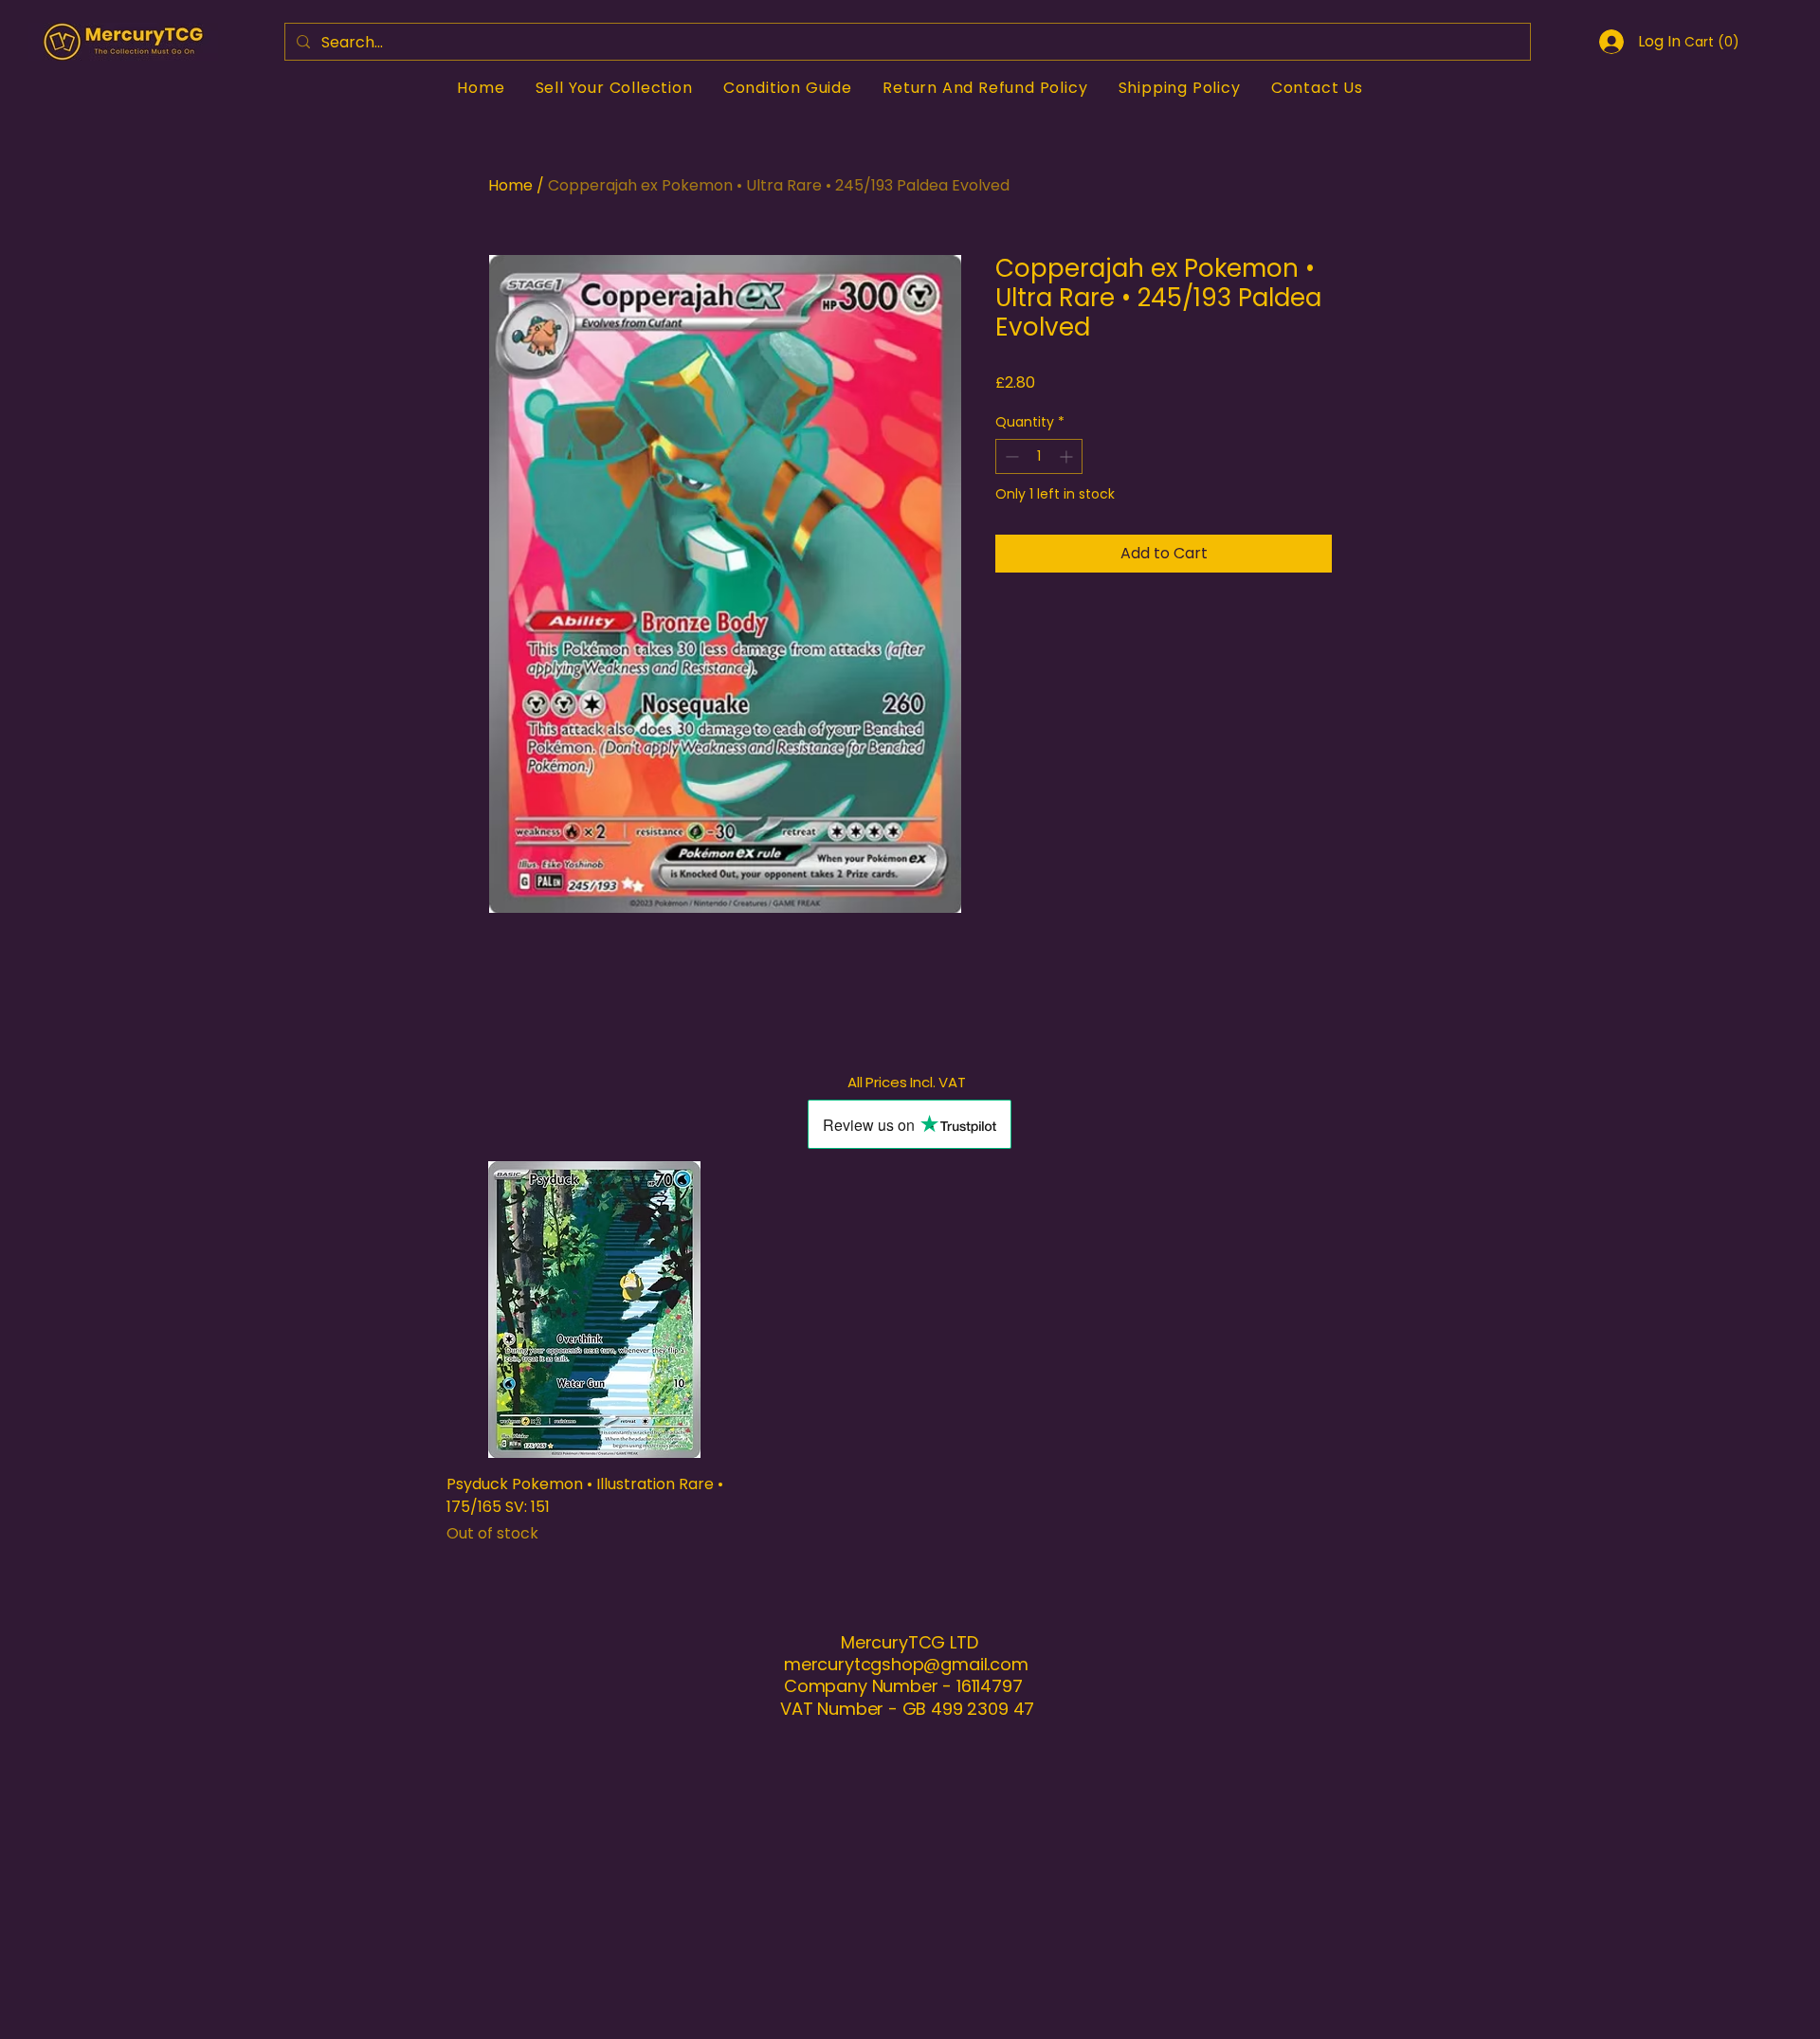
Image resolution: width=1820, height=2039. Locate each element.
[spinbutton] (1039, 456)
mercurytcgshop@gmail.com (906, 1664)
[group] (910, 1353)
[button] (1710, 42)
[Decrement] (1010, 456)
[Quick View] (595, 1310)
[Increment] (1068, 456)
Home (510, 185)
